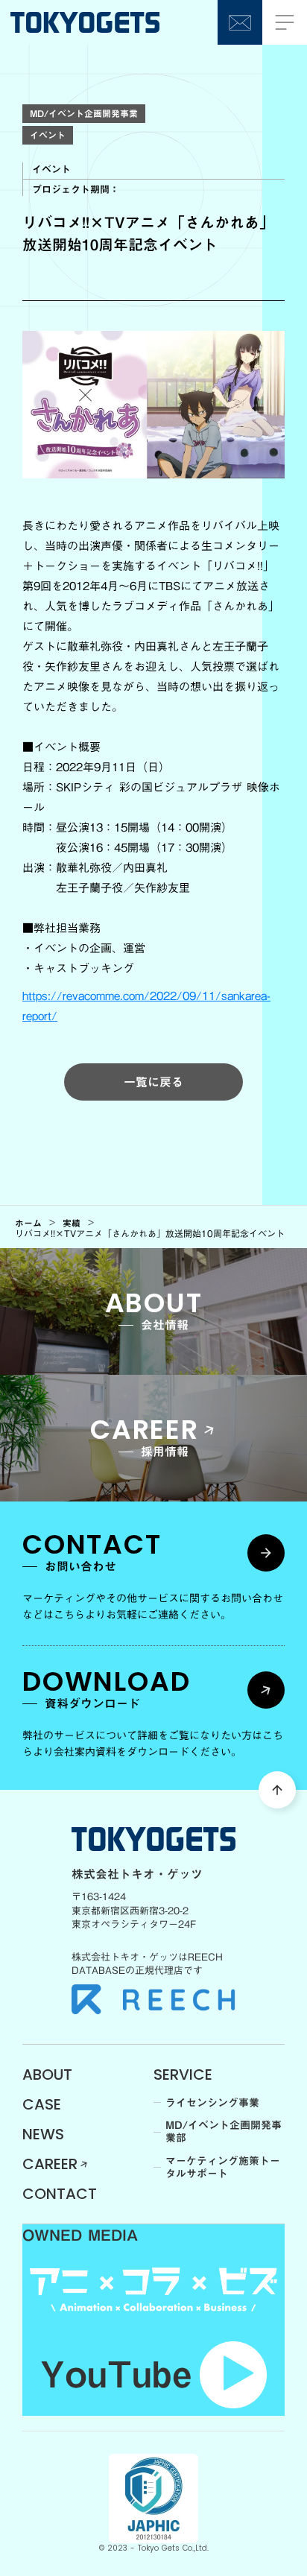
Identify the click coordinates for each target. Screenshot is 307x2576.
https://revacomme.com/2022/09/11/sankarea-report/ (146, 1006)
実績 (72, 1223)
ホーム (28, 1223)
